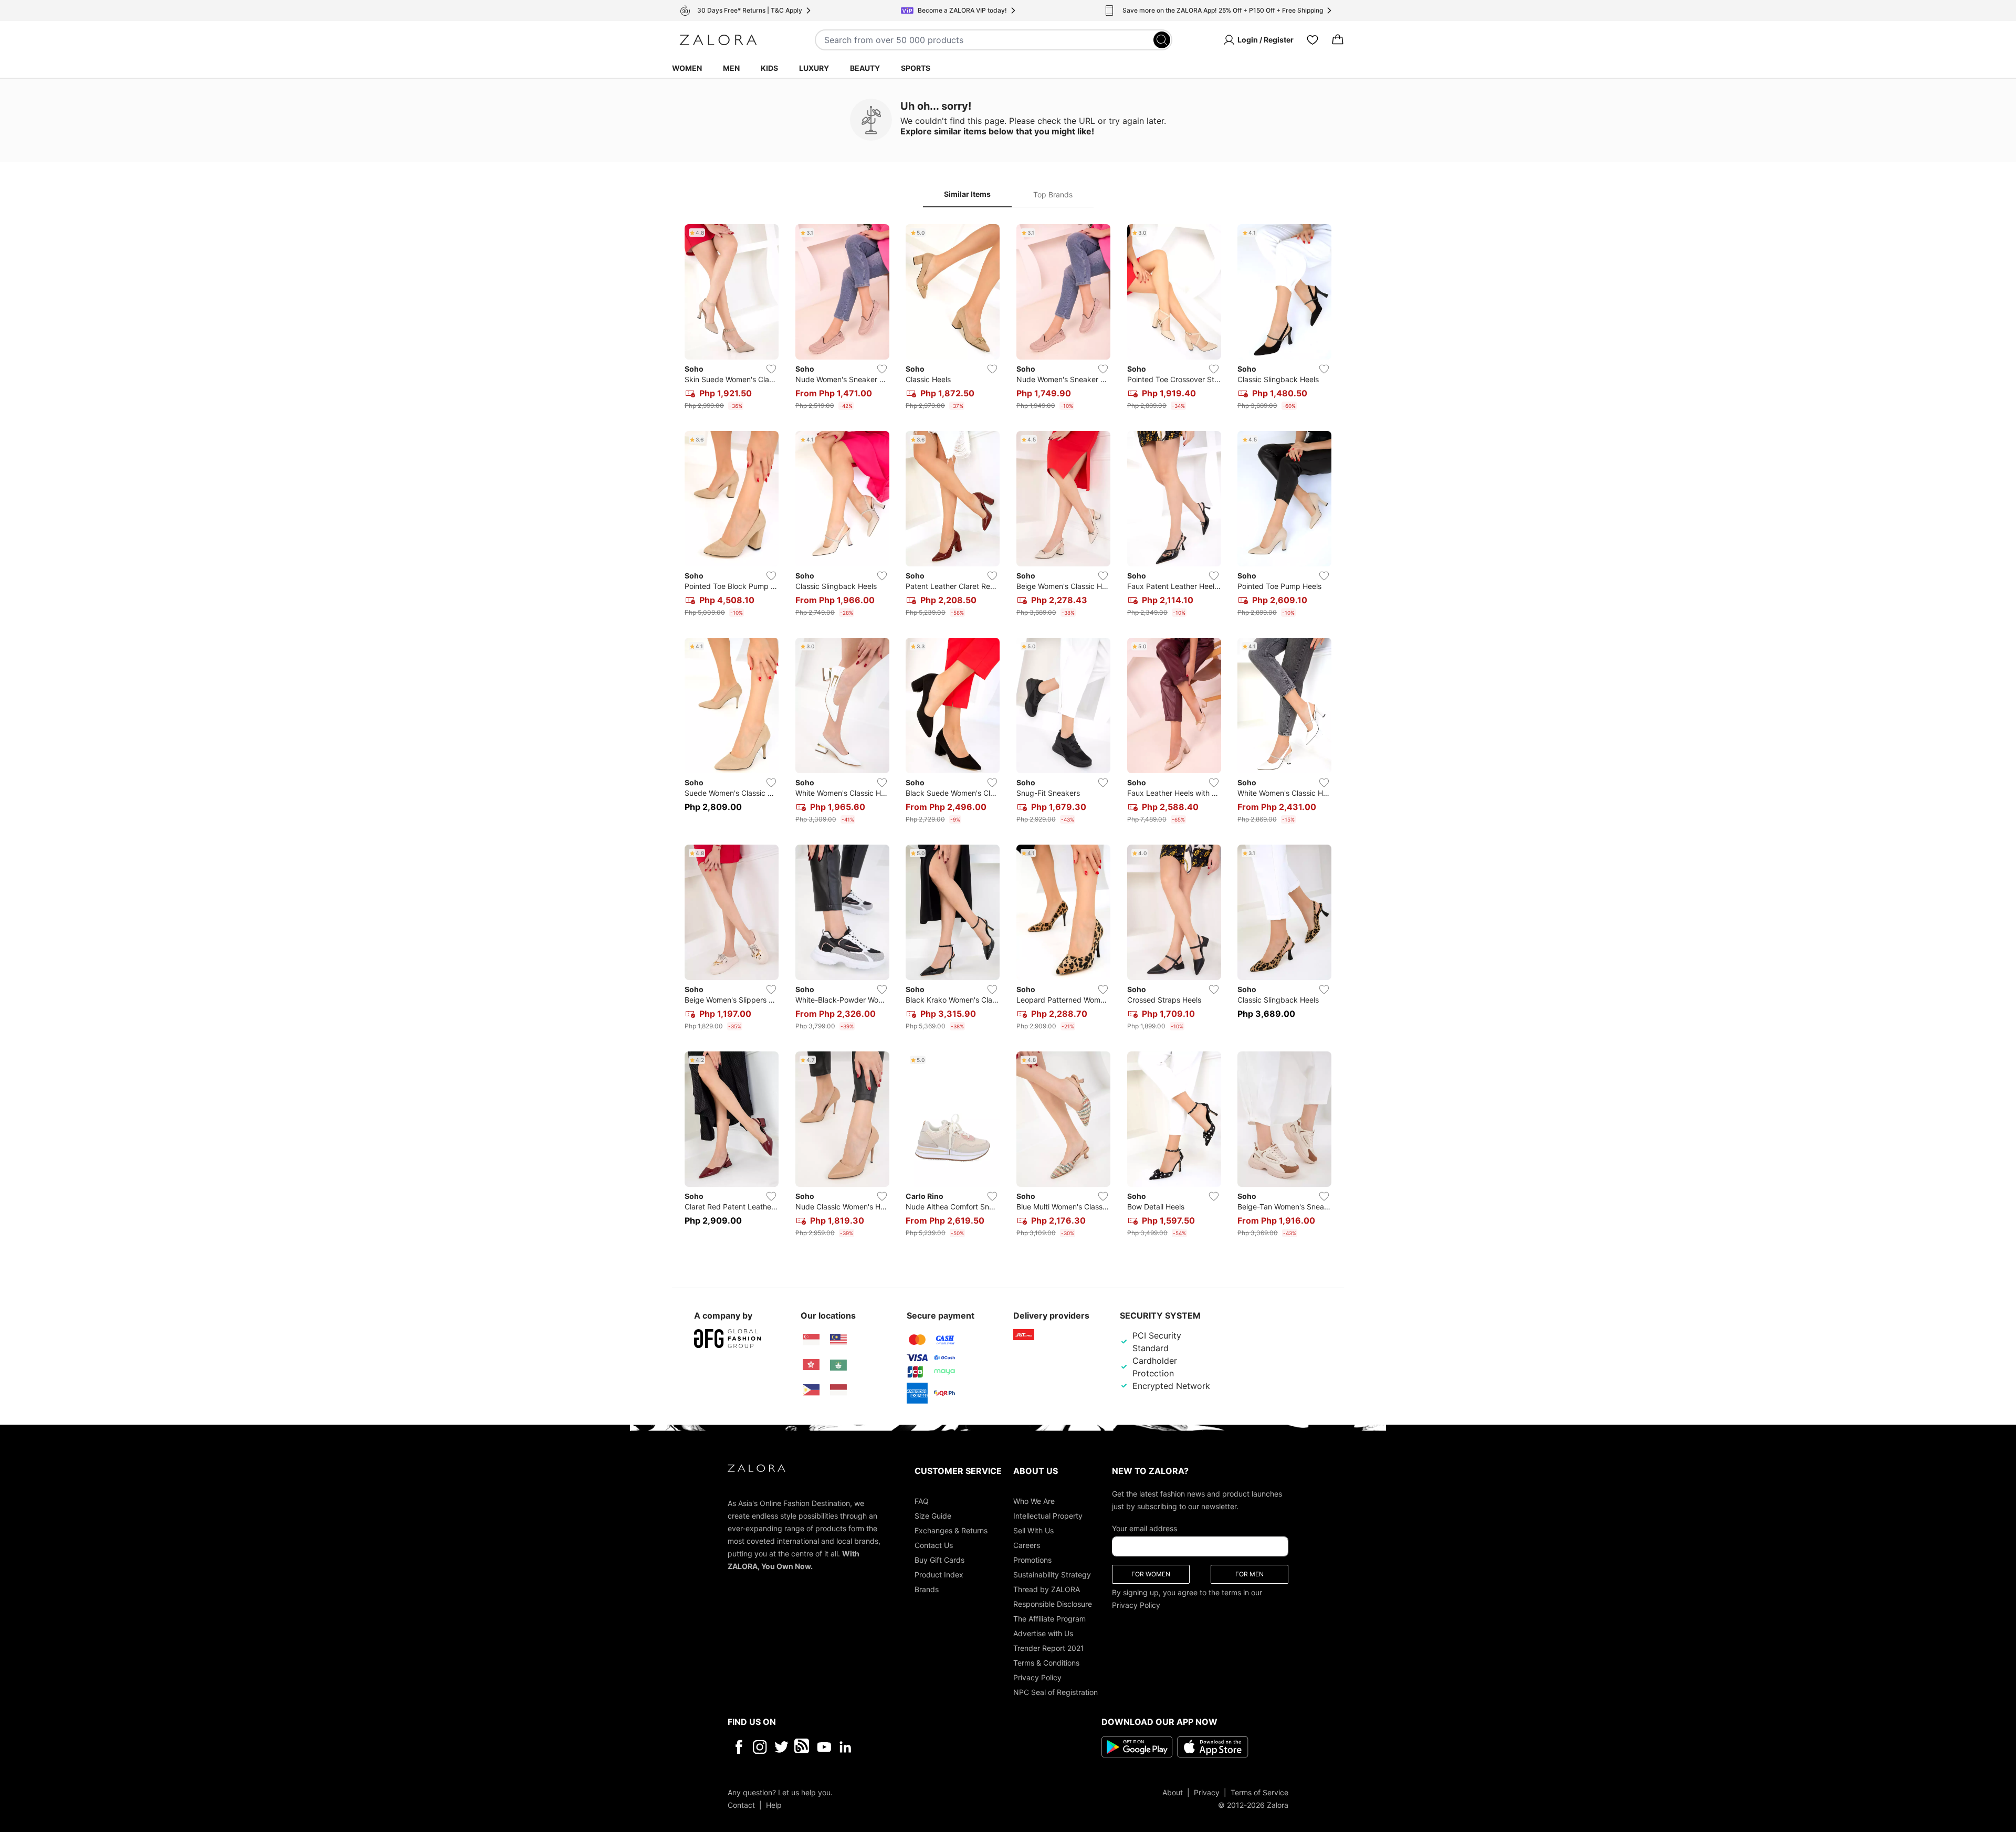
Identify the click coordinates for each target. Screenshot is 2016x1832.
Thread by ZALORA (1047, 1589)
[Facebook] (738, 1746)
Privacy (1207, 1792)
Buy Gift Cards (939, 1559)
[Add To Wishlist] (771, 369)
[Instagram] (760, 1746)
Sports (916, 68)
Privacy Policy (1037, 1677)
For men (1249, 1573)
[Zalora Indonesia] (838, 1390)
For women (1151, 1573)
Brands (927, 1589)
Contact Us (934, 1545)
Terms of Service (1259, 1792)
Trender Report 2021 (1049, 1647)
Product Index (939, 1574)
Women (687, 68)
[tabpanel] (1008, 733)
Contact (741, 1804)
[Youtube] (824, 1746)
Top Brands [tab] (1053, 194)
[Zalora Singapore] (811, 1340)
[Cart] (1338, 40)
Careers (1027, 1545)
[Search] (1162, 40)
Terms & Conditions (1046, 1662)
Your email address (1144, 1528)
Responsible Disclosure (1053, 1603)
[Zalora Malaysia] (838, 1340)
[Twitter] (781, 1746)
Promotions (1032, 1559)
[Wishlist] (1312, 40)
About (1173, 1792)
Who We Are (1034, 1501)
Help (774, 1804)
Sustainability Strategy (1052, 1574)
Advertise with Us (1043, 1633)
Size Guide (933, 1515)
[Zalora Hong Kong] (811, 1365)
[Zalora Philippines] (811, 1390)
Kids (769, 68)
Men (731, 68)
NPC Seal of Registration (1056, 1692)
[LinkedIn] (846, 1746)
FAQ (922, 1501)
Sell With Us (1033, 1530)
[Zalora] (718, 40)
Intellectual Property (1048, 1515)
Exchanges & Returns (951, 1530)
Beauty (865, 68)
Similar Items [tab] (967, 194)
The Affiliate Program (1049, 1618)
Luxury (814, 68)
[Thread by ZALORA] (803, 1746)
